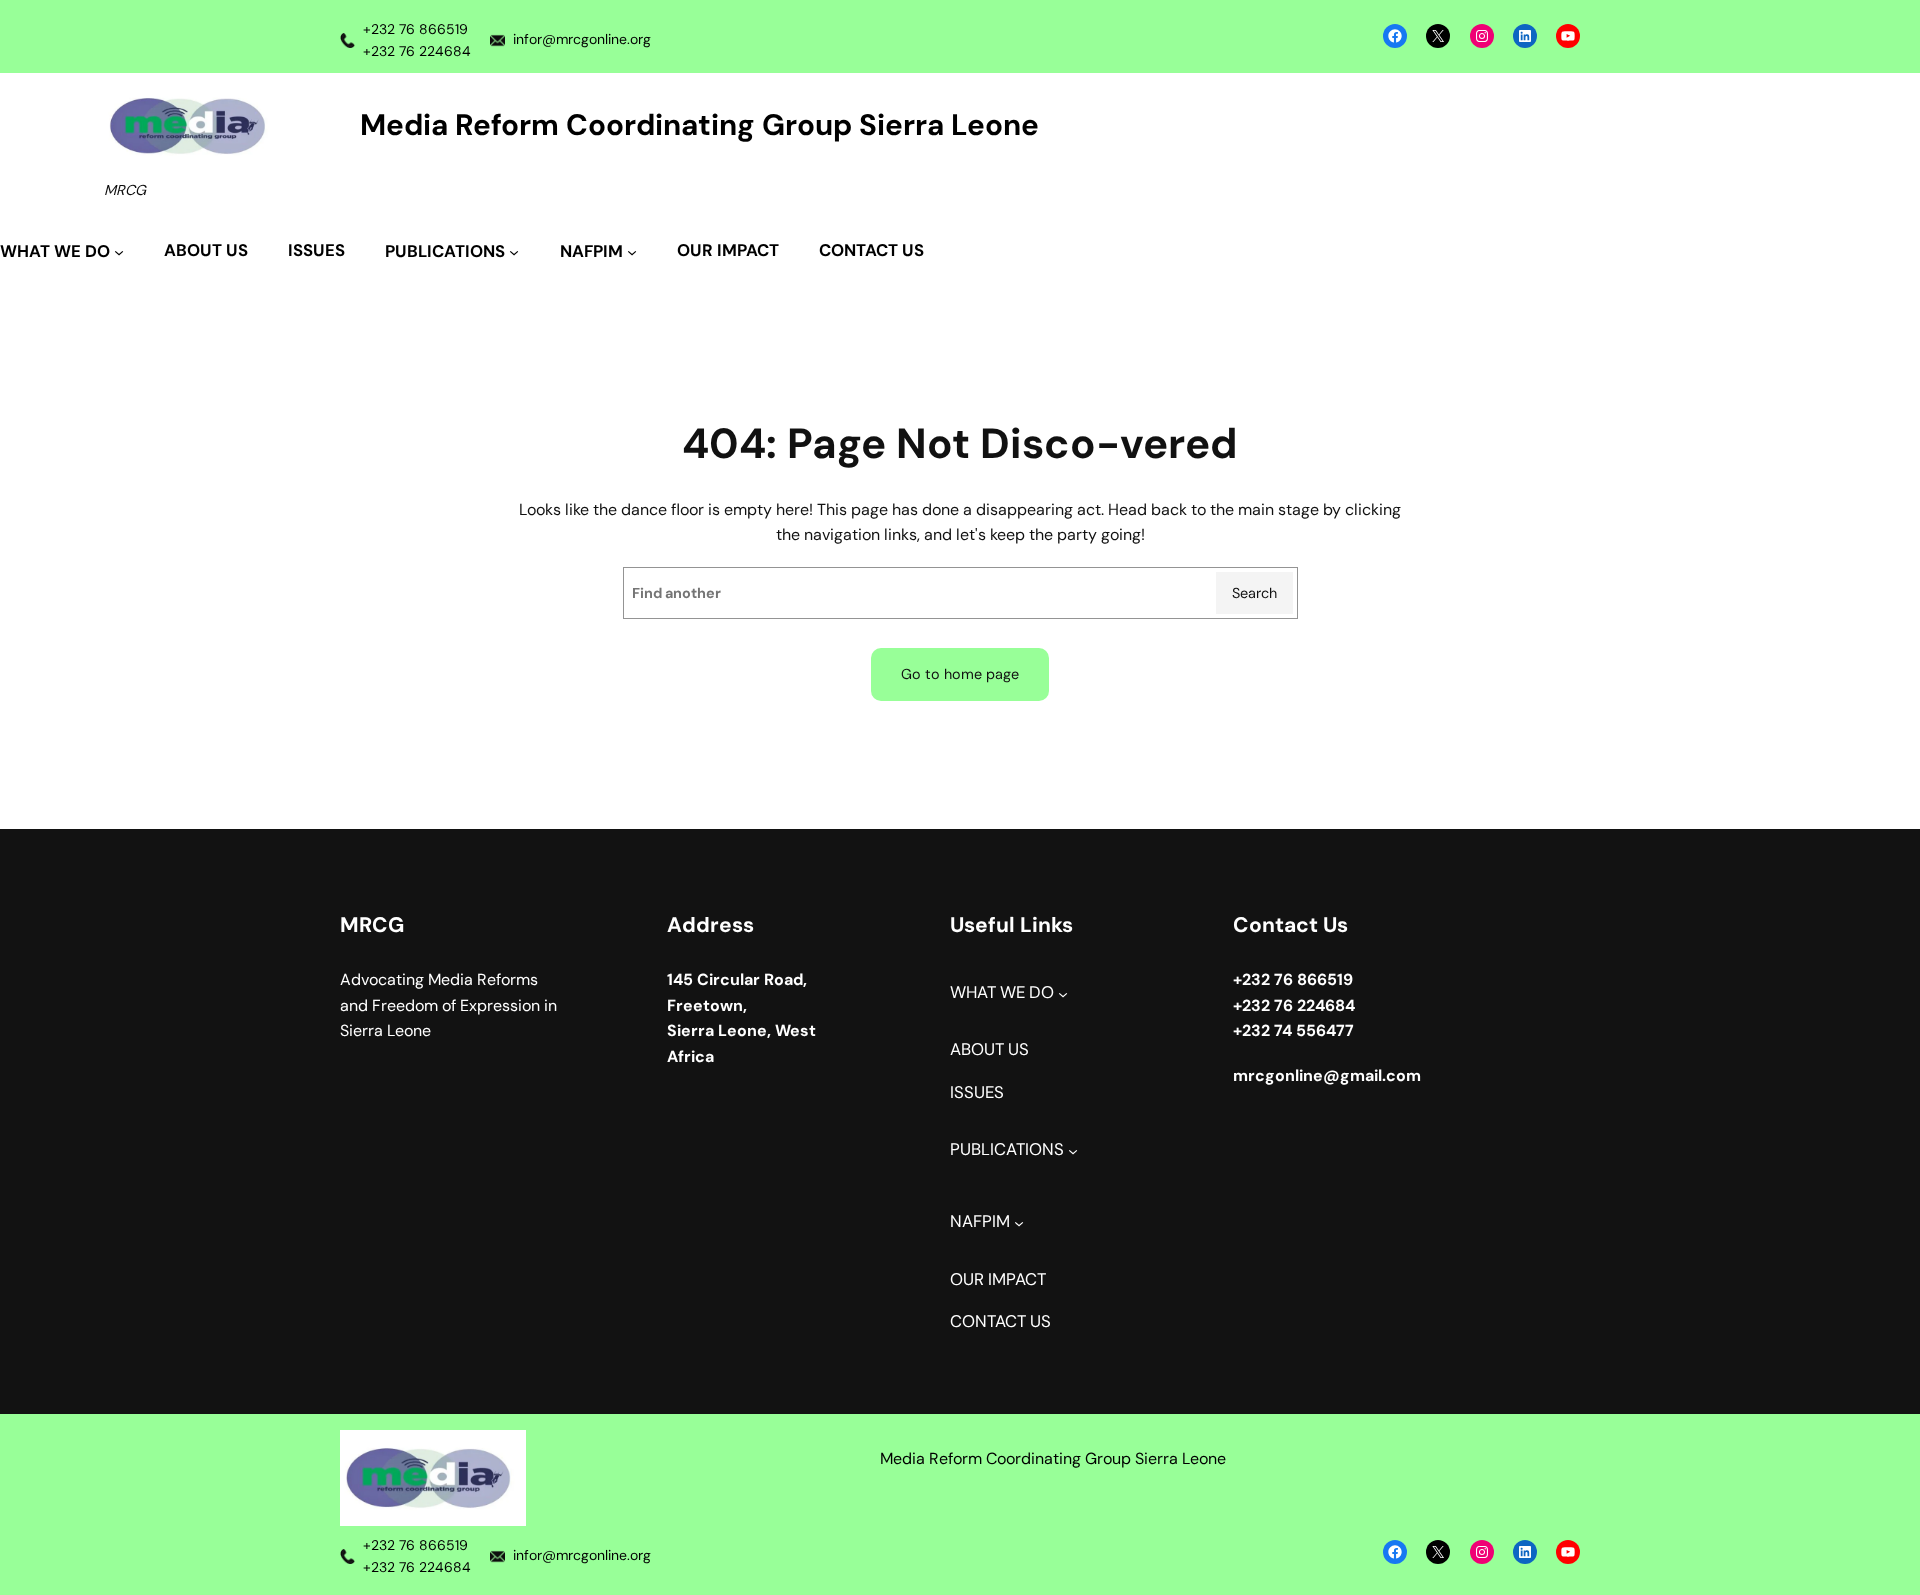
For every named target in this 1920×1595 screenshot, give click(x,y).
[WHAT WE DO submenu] (1063, 994)
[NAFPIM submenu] (1019, 1223)
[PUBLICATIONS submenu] (1073, 1151)
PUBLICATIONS (1007, 1149)
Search (1254, 593)
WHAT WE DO (1002, 992)
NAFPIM (980, 1221)
